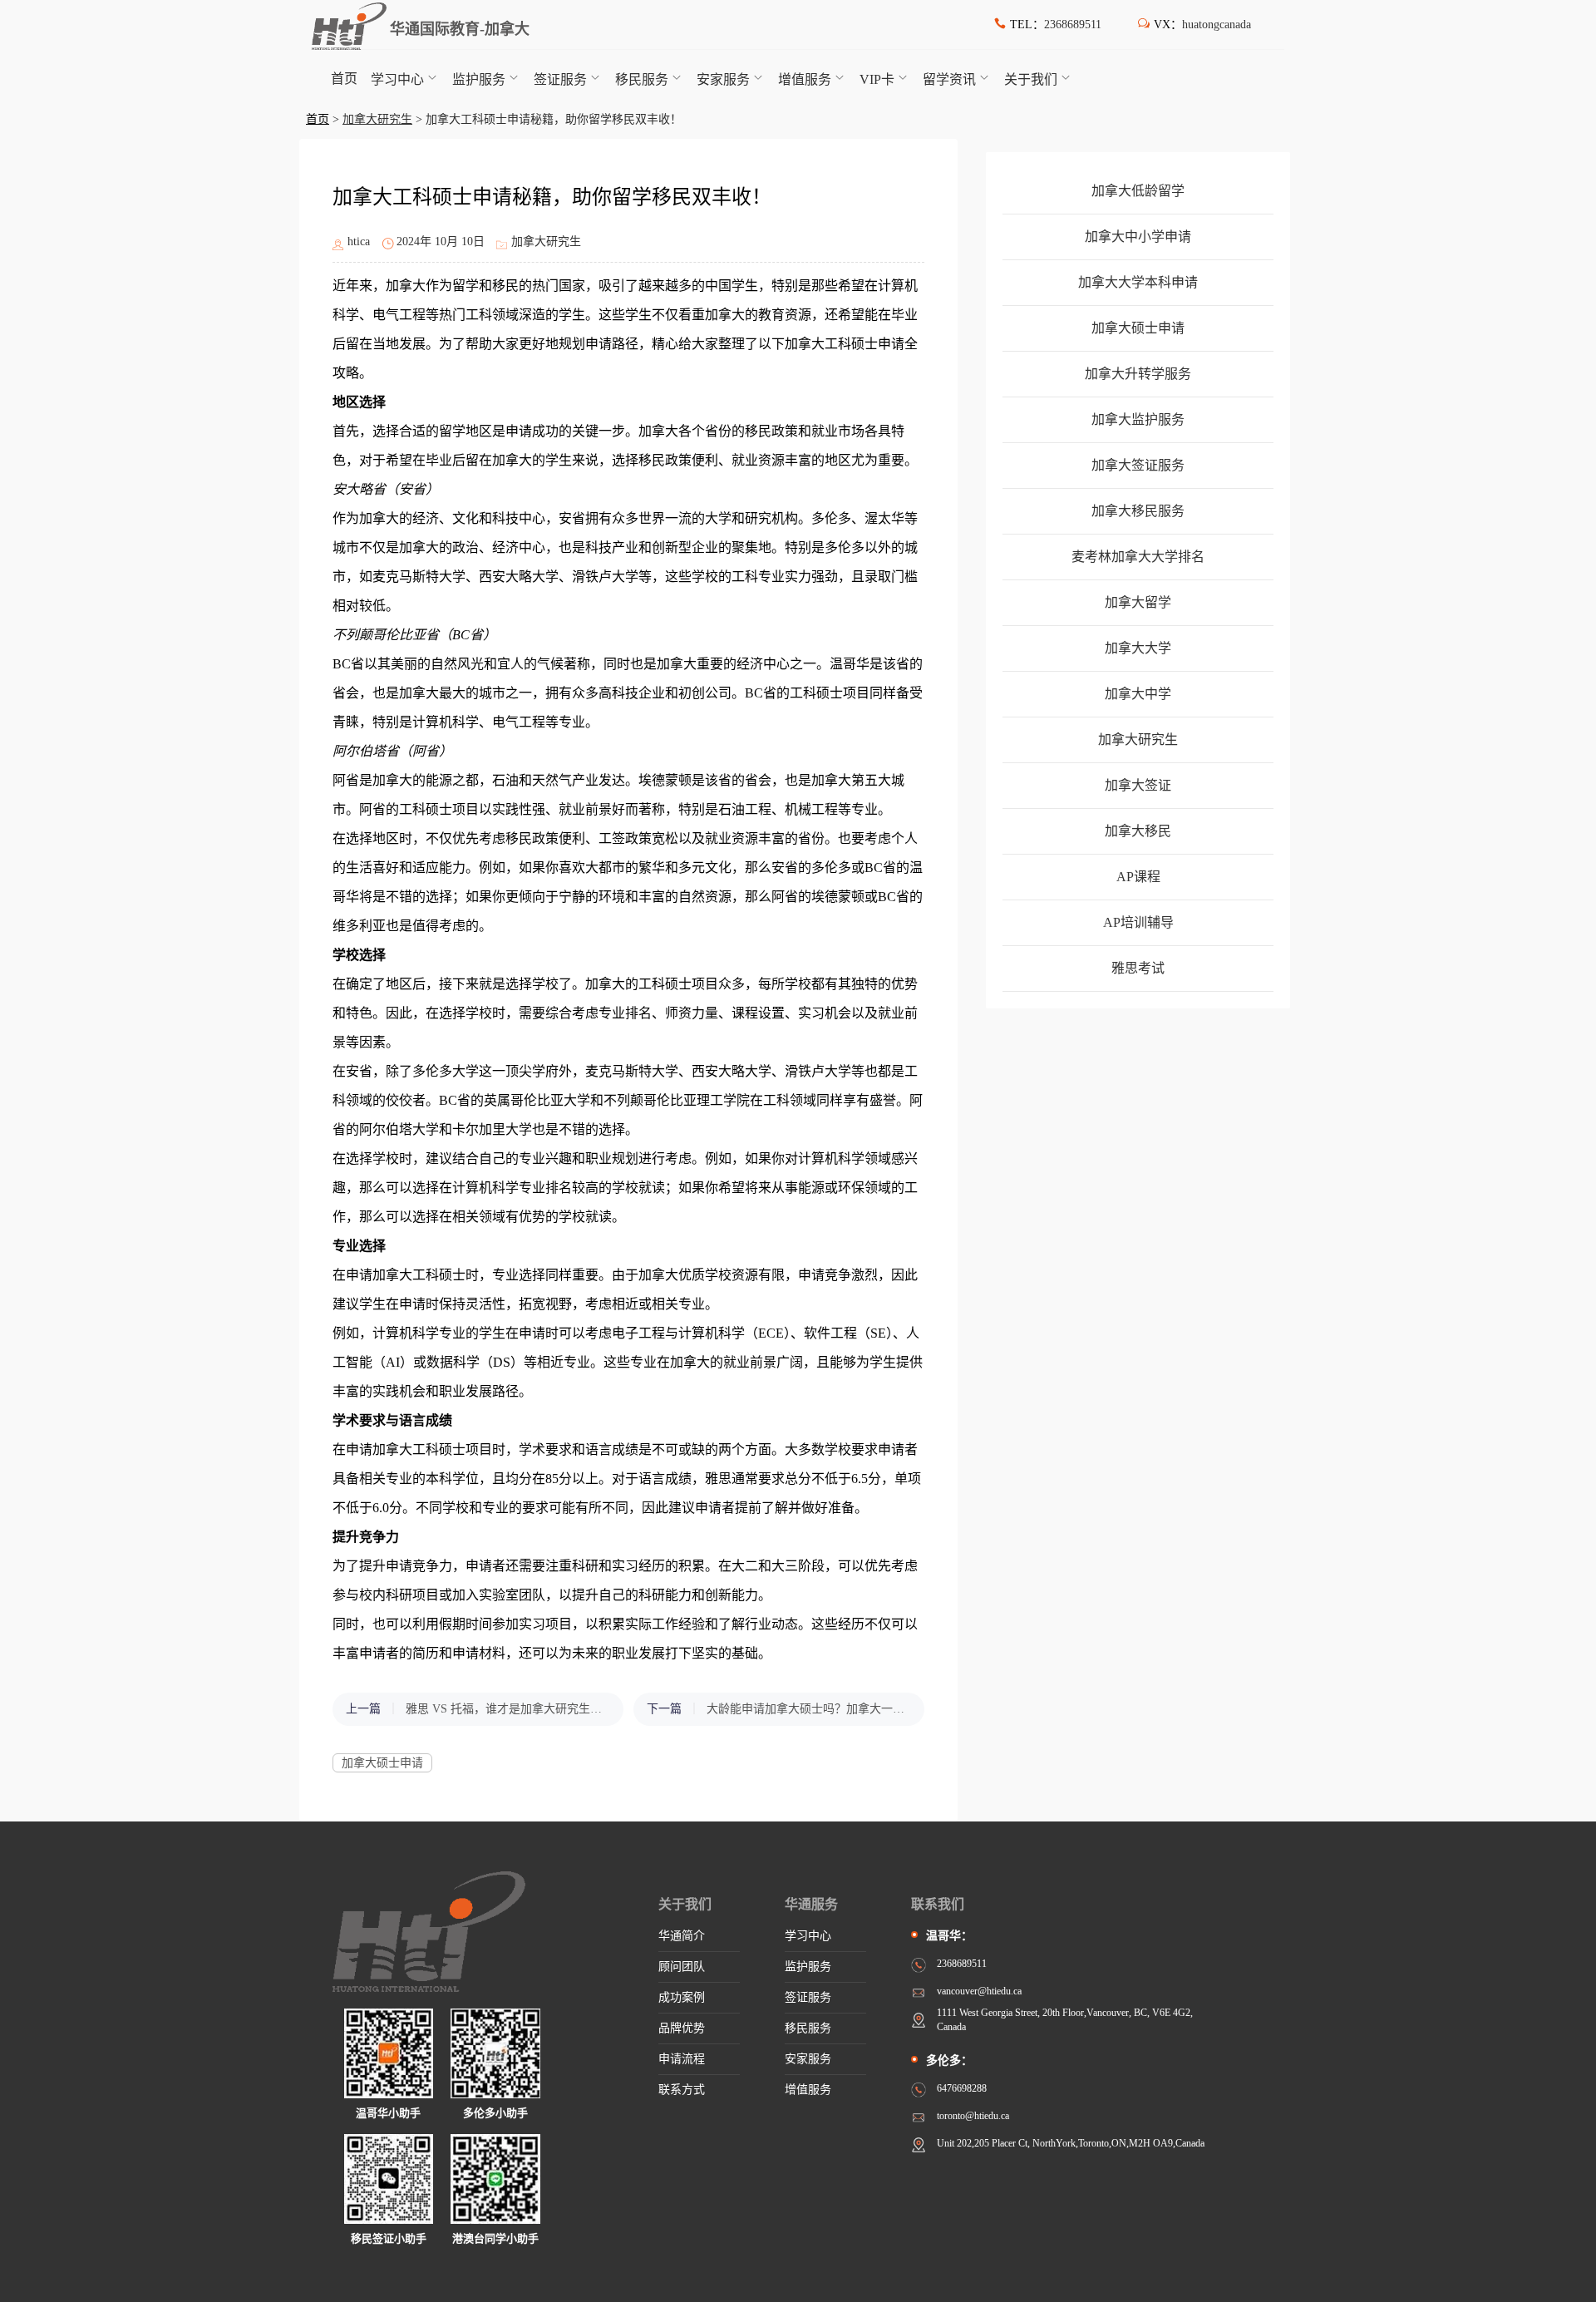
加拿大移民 (1138, 831)
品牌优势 (682, 2028)
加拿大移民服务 (1138, 511)
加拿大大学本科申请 (1138, 282)
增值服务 (805, 79)
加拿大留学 (1138, 602)
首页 (344, 79)
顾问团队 (682, 1967)
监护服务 (479, 79)
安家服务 (723, 79)
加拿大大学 (1138, 648)
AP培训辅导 (1138, 922)
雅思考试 (1138, 968)
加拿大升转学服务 (1138, 374)
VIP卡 (877, 79)
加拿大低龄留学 (1138, 191)
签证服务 (560, 79)
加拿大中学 (1138, 694)
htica (359, 242)
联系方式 (682, 2090)
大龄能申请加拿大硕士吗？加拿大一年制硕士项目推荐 (807, 1709)
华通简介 (682, 1936)
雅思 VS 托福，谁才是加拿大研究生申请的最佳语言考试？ (506, 1709)
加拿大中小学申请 (1138, 237)
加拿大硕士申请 (382, 1763)
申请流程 (682, 2059)
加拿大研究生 (377, 119)
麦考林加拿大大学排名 (1138, 557)
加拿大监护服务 (1138, 419)
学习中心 (397, 79)
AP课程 (1138, 877)
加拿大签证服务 (1138, 465)
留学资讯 (949, 79)
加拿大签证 (1138, 785)
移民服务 (642, 79)
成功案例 (682, 1997)
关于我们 (1031, 79)
